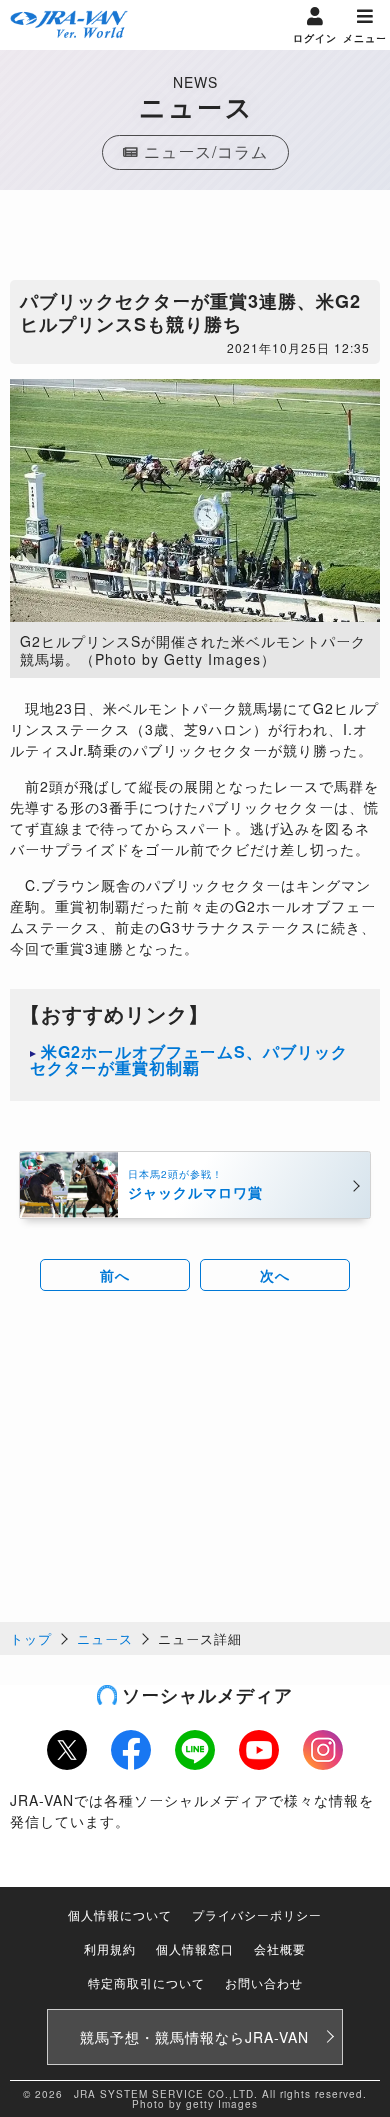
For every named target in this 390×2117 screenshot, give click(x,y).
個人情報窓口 (195, 1948)
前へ (115, 1275)
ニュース (105, 1638)
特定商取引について (146, 1982)
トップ (31, 1638)
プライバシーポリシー (257, 1914)
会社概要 (280, 1948)
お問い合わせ (264, 1982)
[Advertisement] (195, 240)
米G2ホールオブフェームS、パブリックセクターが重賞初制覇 (189, 1059)
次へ (275, 1275)
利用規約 (110, 1948)
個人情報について (120, 1914)
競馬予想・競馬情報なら (194, 2037)
